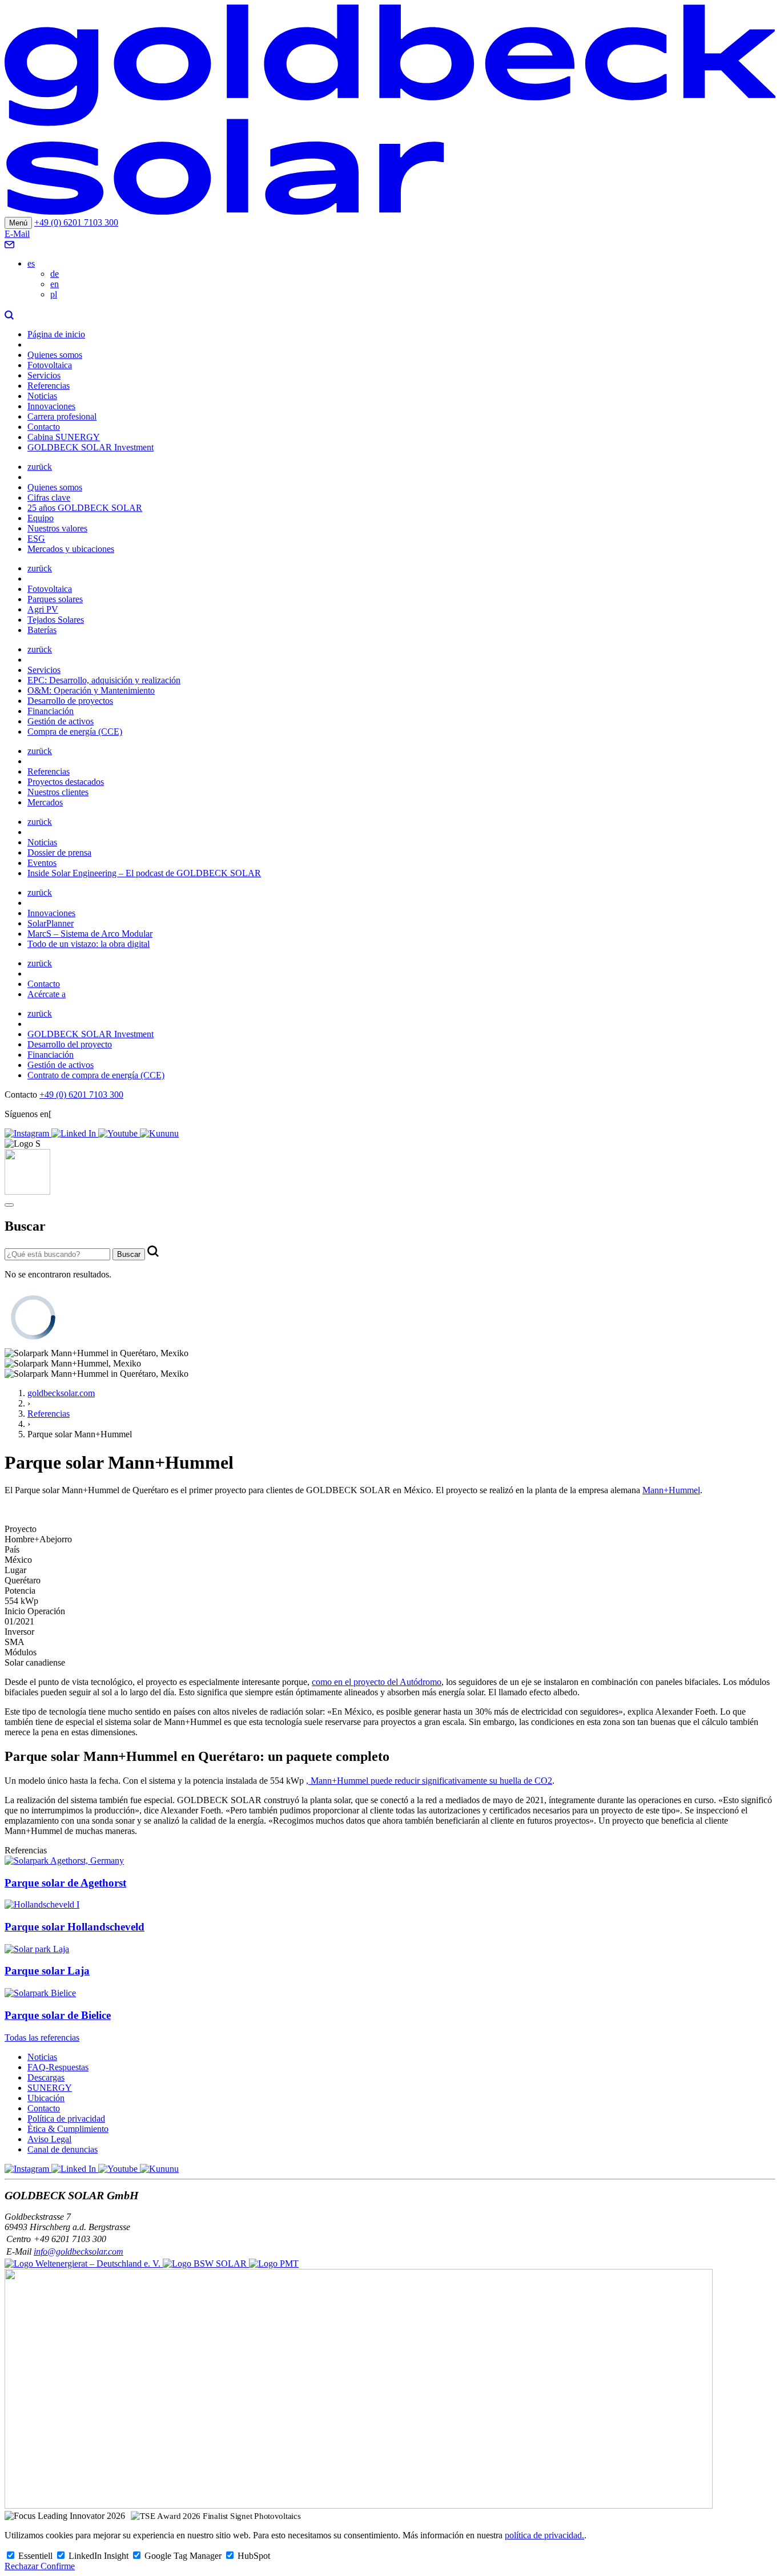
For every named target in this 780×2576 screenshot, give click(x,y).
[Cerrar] (9, 1205)
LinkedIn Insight (100, 2556)
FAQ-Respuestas (58, 2067)
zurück (40, 467)
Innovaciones (51, 406)
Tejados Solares (56, 620)
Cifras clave (49, 497)
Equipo (41, 518)
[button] (9, 315)
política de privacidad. (544, 2535)
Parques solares (55, 599)
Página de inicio (56, 334)
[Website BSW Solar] (84, 2263)
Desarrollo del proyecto (70, 1044)
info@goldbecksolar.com (79, 2252)
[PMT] (274, 2263)
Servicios (44, 375)
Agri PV (43, 609)
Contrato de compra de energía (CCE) (96, 1075)
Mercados (45, 802)
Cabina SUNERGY (64, 437)
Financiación (51, 711)
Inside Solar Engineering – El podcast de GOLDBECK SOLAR (144, 873)
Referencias (49, 386)
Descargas (46, 2077)
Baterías (42, 630)
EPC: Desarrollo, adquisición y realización (104, 680)
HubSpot (254, 2556)
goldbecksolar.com (61, 1393)
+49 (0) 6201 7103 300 (76, 222)
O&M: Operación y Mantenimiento (91, 690)
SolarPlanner (51, 923)
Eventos (42, 863)
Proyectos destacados (66, 782)
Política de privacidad (66, 2119)
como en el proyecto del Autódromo (377, 1682)
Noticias (42, 396)
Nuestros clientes (58, 792)
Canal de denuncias (63, 2149)
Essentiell (37, 2556)
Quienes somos (55, 355)
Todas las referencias (42, 2037)
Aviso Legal (49, 2139)
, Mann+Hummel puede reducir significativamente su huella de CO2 (429, 1781)
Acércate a (47, 994)
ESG (36, 539)
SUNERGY (50, 2088)
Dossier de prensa (59, 852)
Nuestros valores (57, 528)
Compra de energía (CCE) (75, 731)
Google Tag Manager (184, 2556)
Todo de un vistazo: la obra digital (89, 944)
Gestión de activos (61, 721)
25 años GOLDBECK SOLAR (85, 508)
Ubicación (46, 2098)
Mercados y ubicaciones (71, 549)
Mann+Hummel (671, 1490)
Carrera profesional (62, 416)
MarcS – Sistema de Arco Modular (90, 934)
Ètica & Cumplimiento (68, 2129)
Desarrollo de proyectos (70, 701)
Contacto (44, 427)
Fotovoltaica (50, 365)
